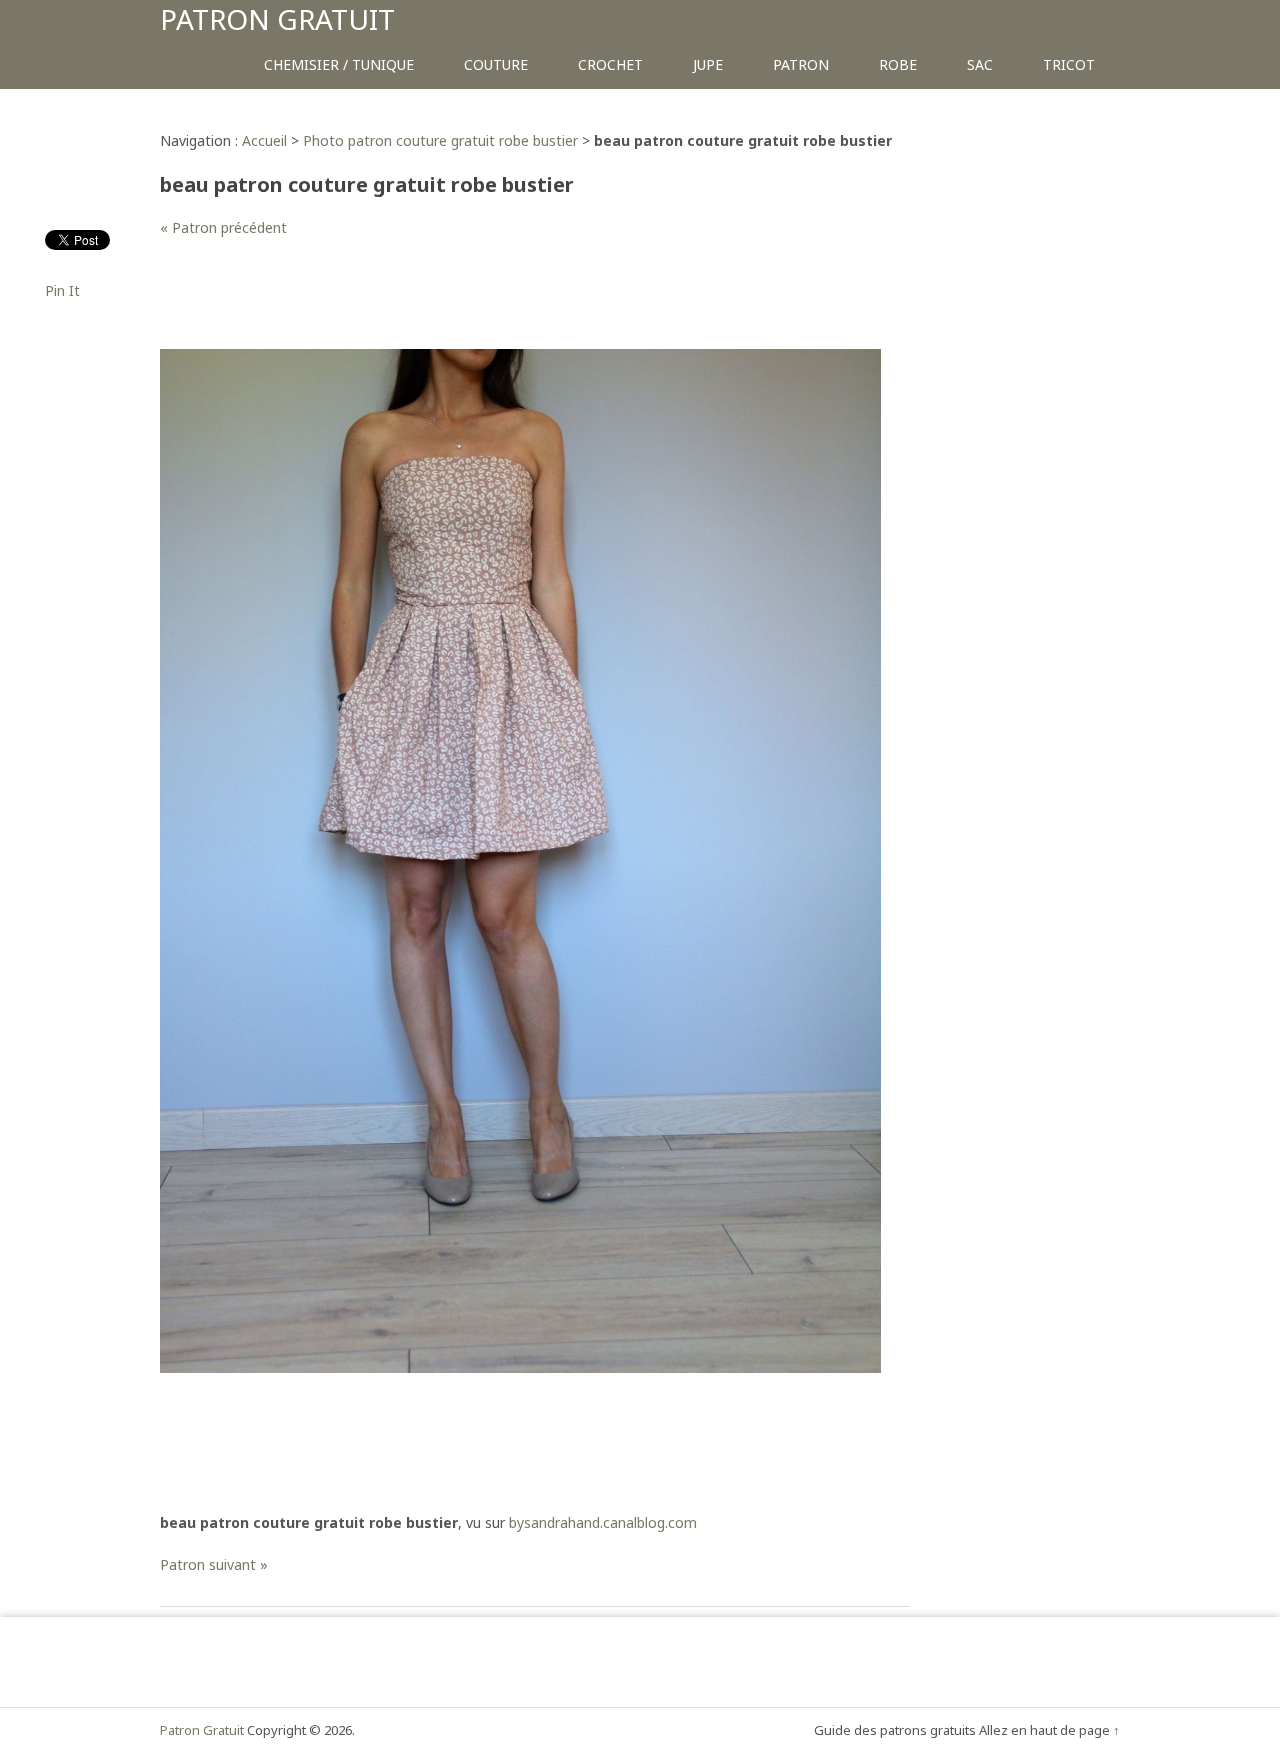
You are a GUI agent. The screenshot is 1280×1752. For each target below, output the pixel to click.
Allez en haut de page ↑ (1049, 1730)
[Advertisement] (524, 304)
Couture (496, 64)
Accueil (264, 140)
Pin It (62, 290)
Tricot (1069, 64)
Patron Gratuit (277, 19)
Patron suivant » (214, 1564)
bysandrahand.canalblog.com (603, 1522)
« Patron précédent (223, 227)
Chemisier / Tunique (339, 64)
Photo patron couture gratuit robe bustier (440, 140)
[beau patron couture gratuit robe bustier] (520, 1367)
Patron (801, 64)
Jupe (708, 64)
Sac (980, 64)
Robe (898, 64)
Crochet (610, 64)
